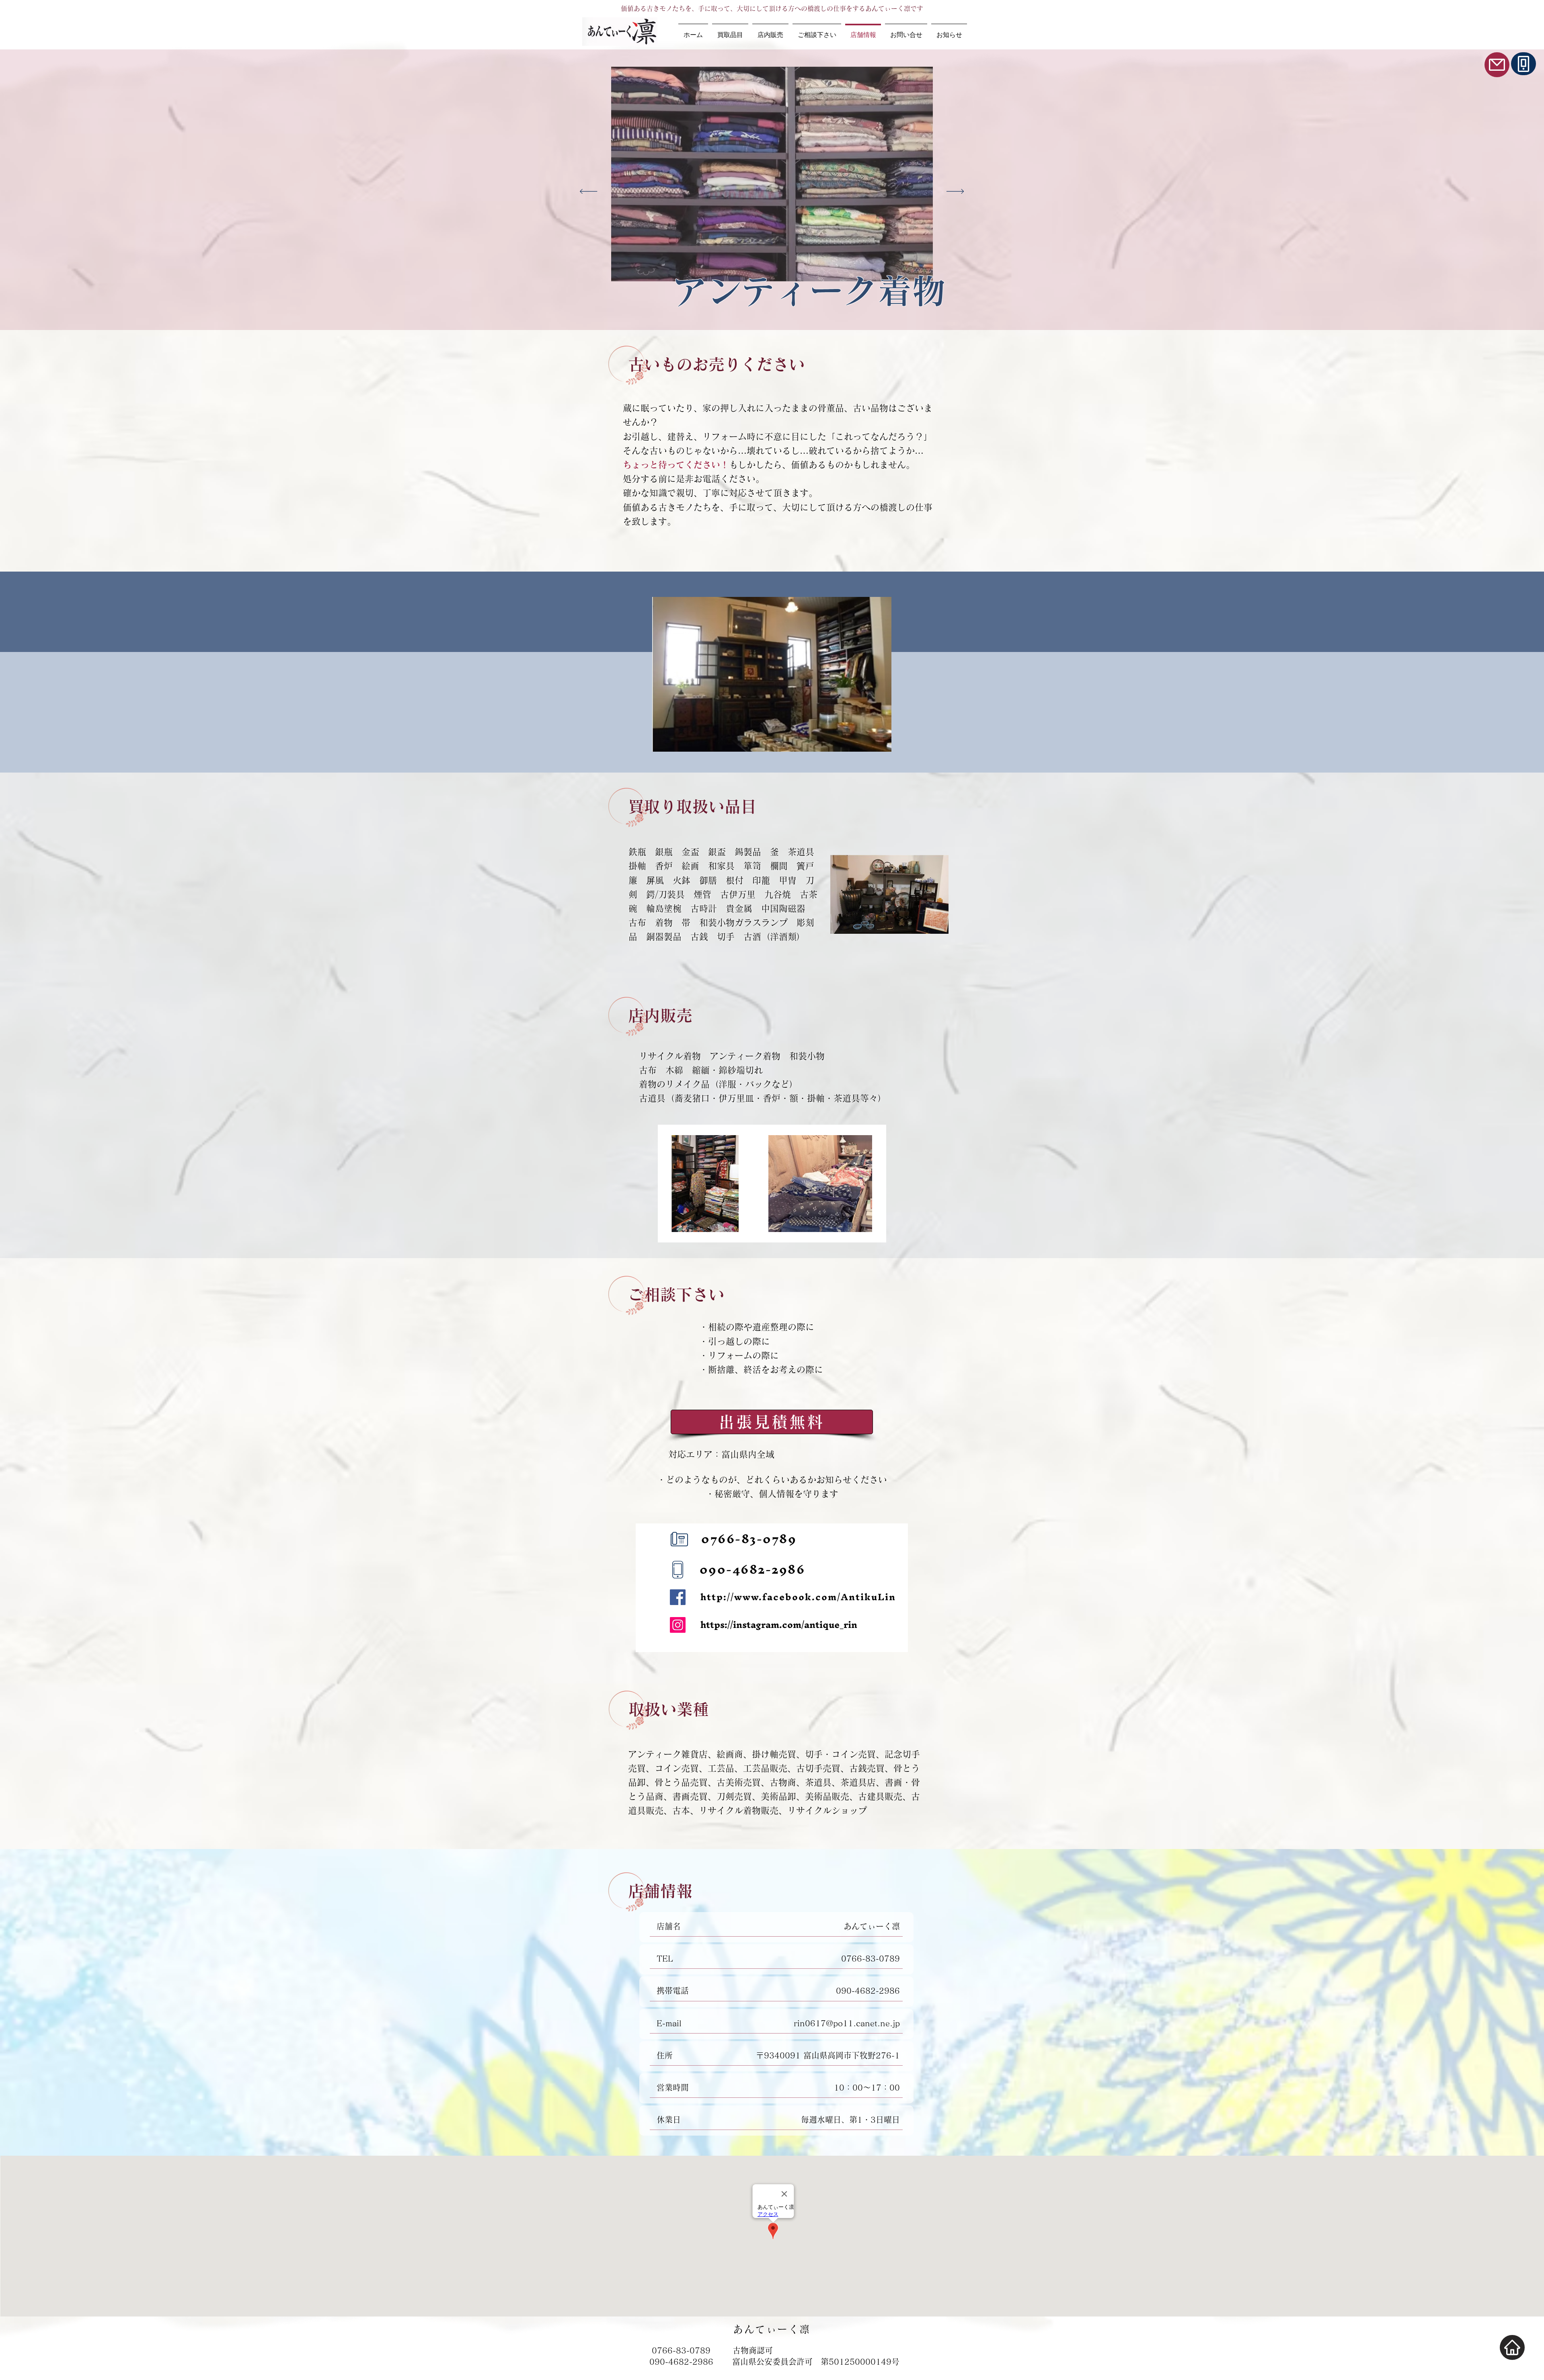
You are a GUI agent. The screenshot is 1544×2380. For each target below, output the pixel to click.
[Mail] (1497, 65)
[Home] (1512, 2347)
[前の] (588, 192)
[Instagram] (678, 1625)
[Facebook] (678, 1597)
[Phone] (1523, 64)
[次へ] (955, 192)
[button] (772, 674)
